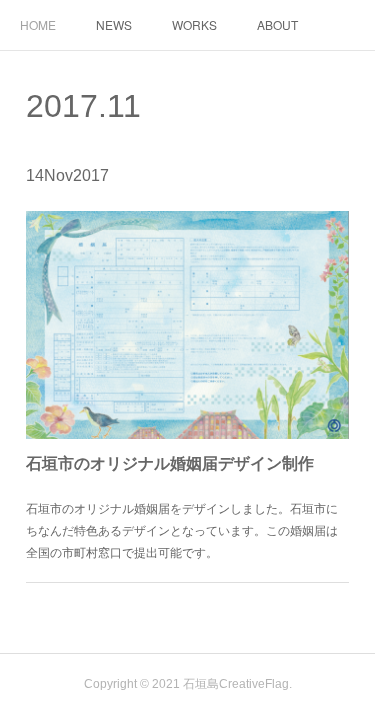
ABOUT (277, 24)
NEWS (114, 24)
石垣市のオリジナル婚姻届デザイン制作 (170, 462)
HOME (38, 24)
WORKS (194, 24)
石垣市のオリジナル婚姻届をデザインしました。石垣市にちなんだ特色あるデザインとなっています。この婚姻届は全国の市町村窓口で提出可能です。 (182, 529)
